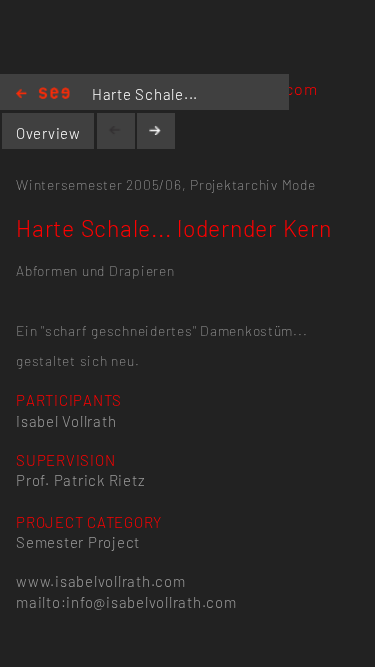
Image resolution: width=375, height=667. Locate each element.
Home (43, 94)
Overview (48, 133)
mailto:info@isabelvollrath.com (126, 602)
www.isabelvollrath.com (100, 581)
